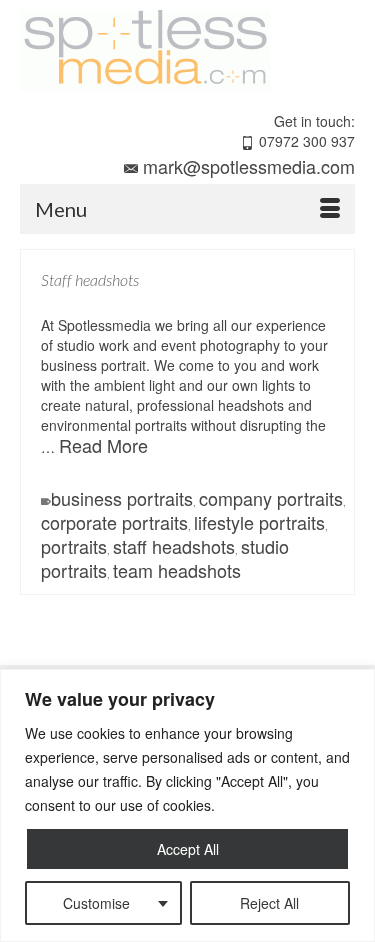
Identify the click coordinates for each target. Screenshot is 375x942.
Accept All (188, 849)
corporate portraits (114, 522)
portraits (74, 546)
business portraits (122, 498)
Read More (103, 445)
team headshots (177, 570)
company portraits (271, 498)
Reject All (269, 903)
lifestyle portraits (259, 522)
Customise (96, 903)
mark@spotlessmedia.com (249, 166)
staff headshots (174, 546)
